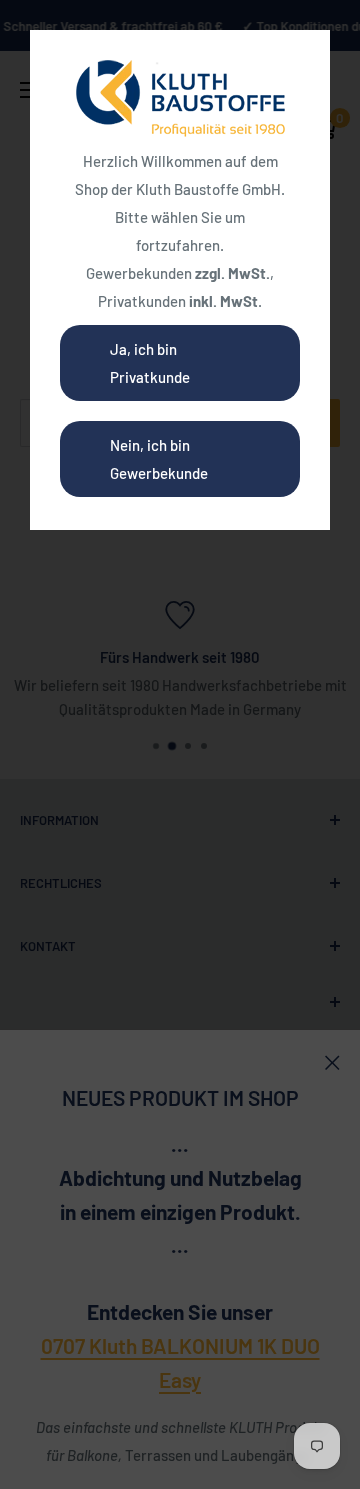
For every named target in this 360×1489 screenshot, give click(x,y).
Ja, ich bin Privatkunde (150, 363)
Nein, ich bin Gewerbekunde (159, 459)
